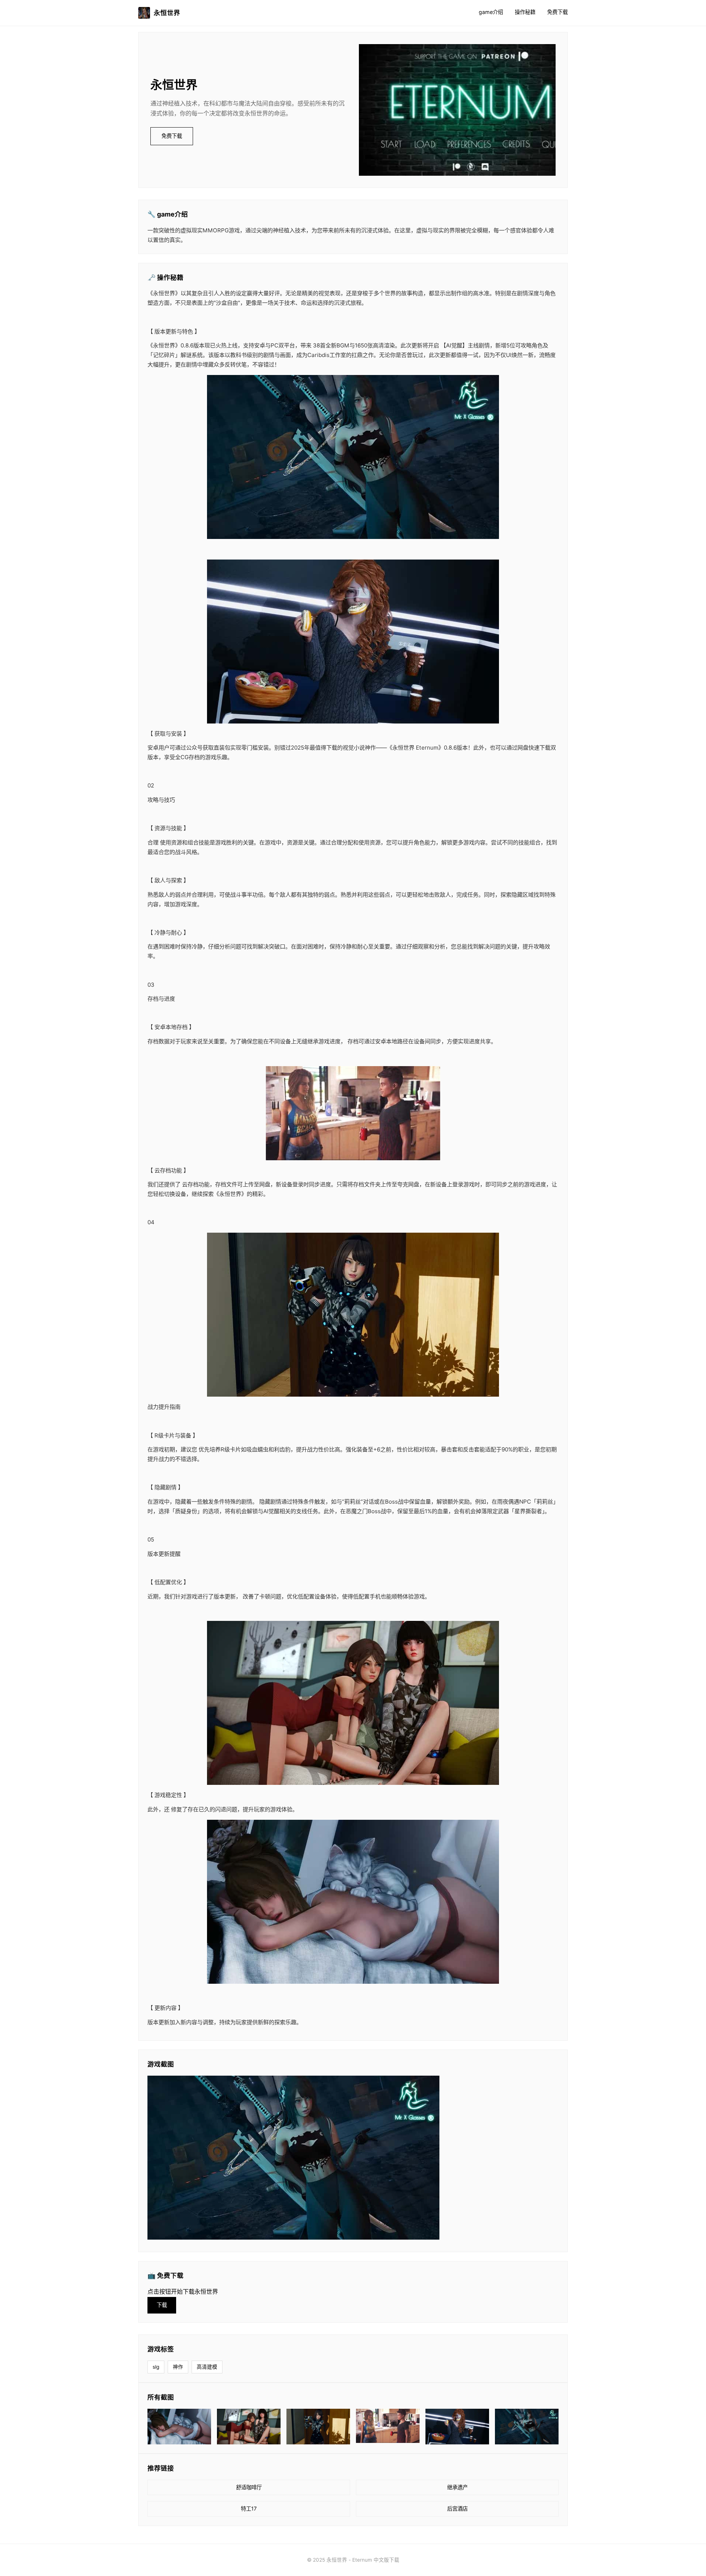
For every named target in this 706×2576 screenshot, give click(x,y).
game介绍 (491, 12)
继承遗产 (457, 2487)
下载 (162, 2305)
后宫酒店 (457, 2509)
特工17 (249, 2509)
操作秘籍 (525, 12)
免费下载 (557, 12)
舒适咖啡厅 (249, 2487)
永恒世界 (167, 13)
